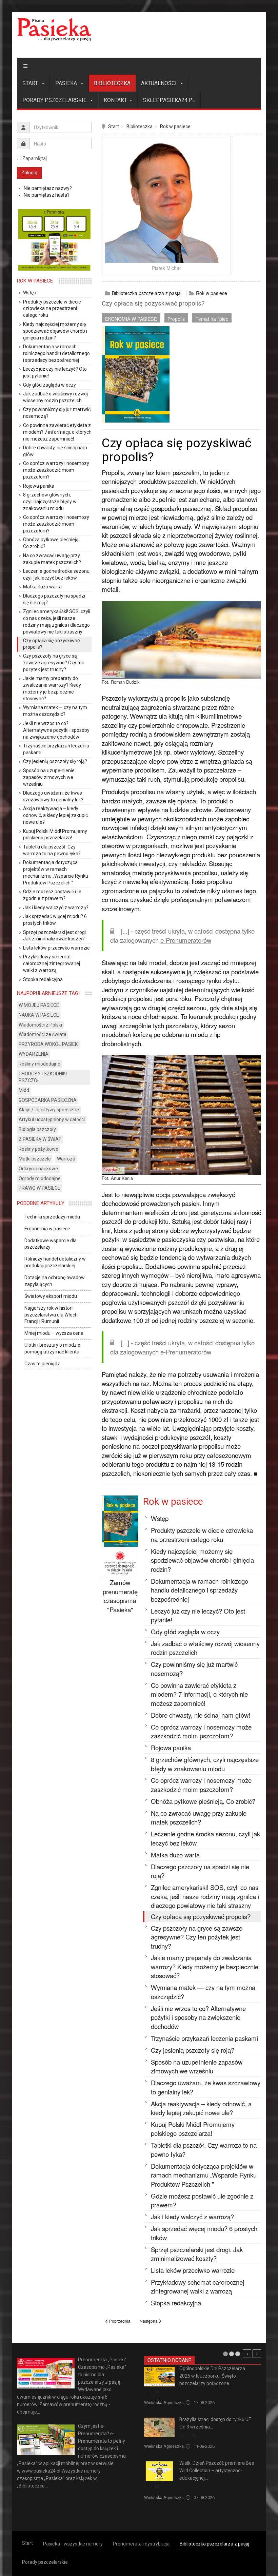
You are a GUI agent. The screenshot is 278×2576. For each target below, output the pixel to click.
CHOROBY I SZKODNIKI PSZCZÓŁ (43, 1077)
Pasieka (67, 83)
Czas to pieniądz (42, 1364)
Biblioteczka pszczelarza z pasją (146, 293)
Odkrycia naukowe (38, 1169)
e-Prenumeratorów (186, 940)
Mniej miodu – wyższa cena (54, 1333)
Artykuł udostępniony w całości (52, 1119)
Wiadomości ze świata (43, 1034)
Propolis (176, 319)
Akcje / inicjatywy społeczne (49, 1110)
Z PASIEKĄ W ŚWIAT (40, 1139)
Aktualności (160, 83)
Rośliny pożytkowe (38, 1149)
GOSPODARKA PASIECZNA (48, 1100)
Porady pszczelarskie (55, 100)
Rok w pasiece (175, 126)
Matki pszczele (35, 1159)
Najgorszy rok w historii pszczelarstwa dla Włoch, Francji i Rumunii (52, 1315)
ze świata (188, 2435)
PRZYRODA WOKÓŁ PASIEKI (49, 1044)
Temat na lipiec (212, 319)
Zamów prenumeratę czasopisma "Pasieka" (120, 1596)
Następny (257, 2354)
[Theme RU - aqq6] (54, 30)
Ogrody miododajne (40, 1178)
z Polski (152, 2392)
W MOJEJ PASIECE (39, 1005)
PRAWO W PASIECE (39, 1188)
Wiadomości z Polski (40, 1025)
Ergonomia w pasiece (47, 1229)
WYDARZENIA (34, 1054)
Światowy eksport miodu (51, 1296)
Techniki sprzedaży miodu (52, 1217)
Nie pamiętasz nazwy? (48, 188)
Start (31, 83)
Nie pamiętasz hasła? (47, 195)
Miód (24, 1090)
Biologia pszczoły (37, 1129)
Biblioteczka (112, 83)
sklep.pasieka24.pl (169, 100)
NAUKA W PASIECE (39, 1015)
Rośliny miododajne (39, 1064)
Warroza (66, 1159)
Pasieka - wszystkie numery (73, 2544)
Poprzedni (247, 2354)
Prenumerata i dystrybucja (141, 2544)
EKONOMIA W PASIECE (131, 319)
